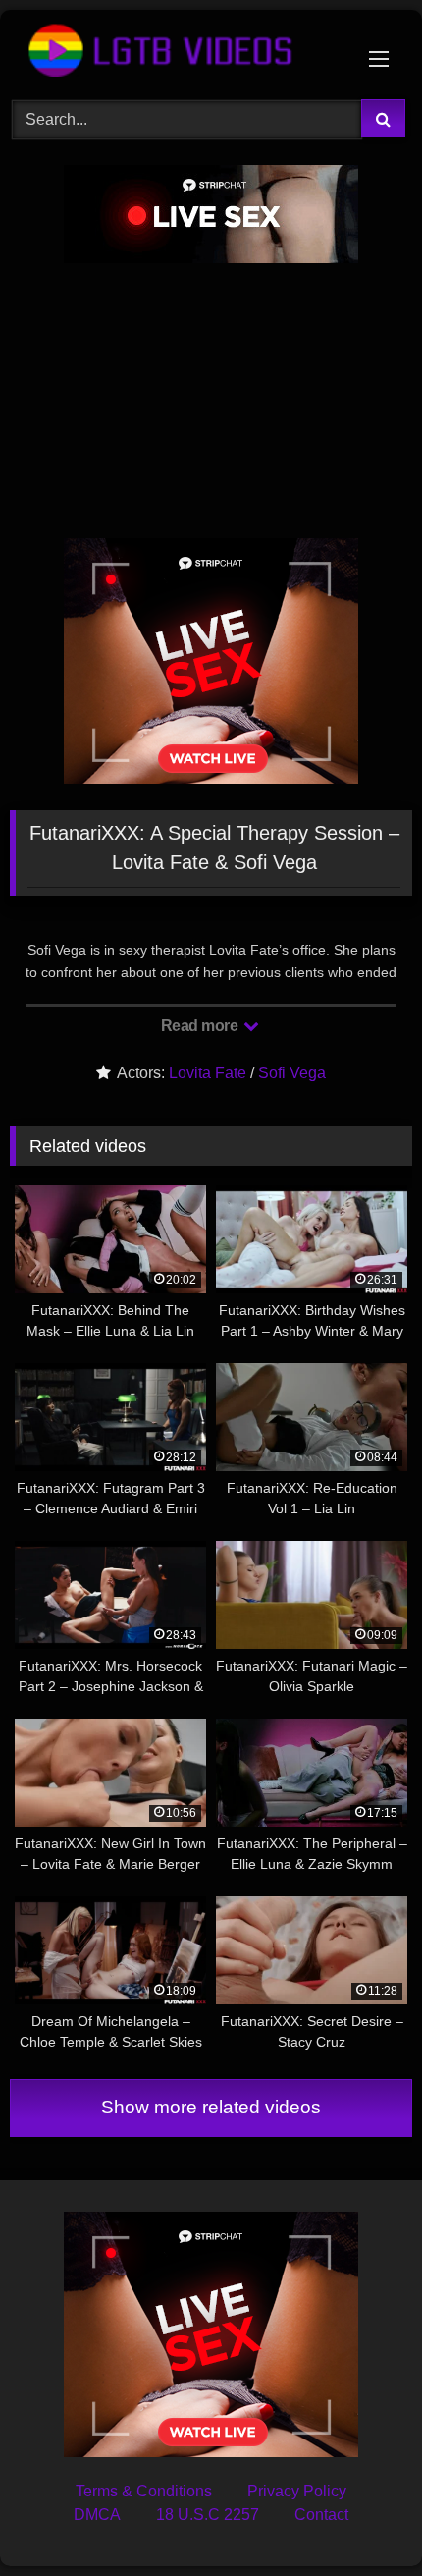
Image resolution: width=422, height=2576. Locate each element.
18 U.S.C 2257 (208, 2515)
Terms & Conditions (144, 2491)
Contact (321, 2515)
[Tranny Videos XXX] (173, 52)
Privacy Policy (297, 2491)
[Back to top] (361, 2518)
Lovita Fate (208, 1073)
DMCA (97, 2515)
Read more (201, 1026)
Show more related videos (211, 2107)
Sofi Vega (292, 1073)
